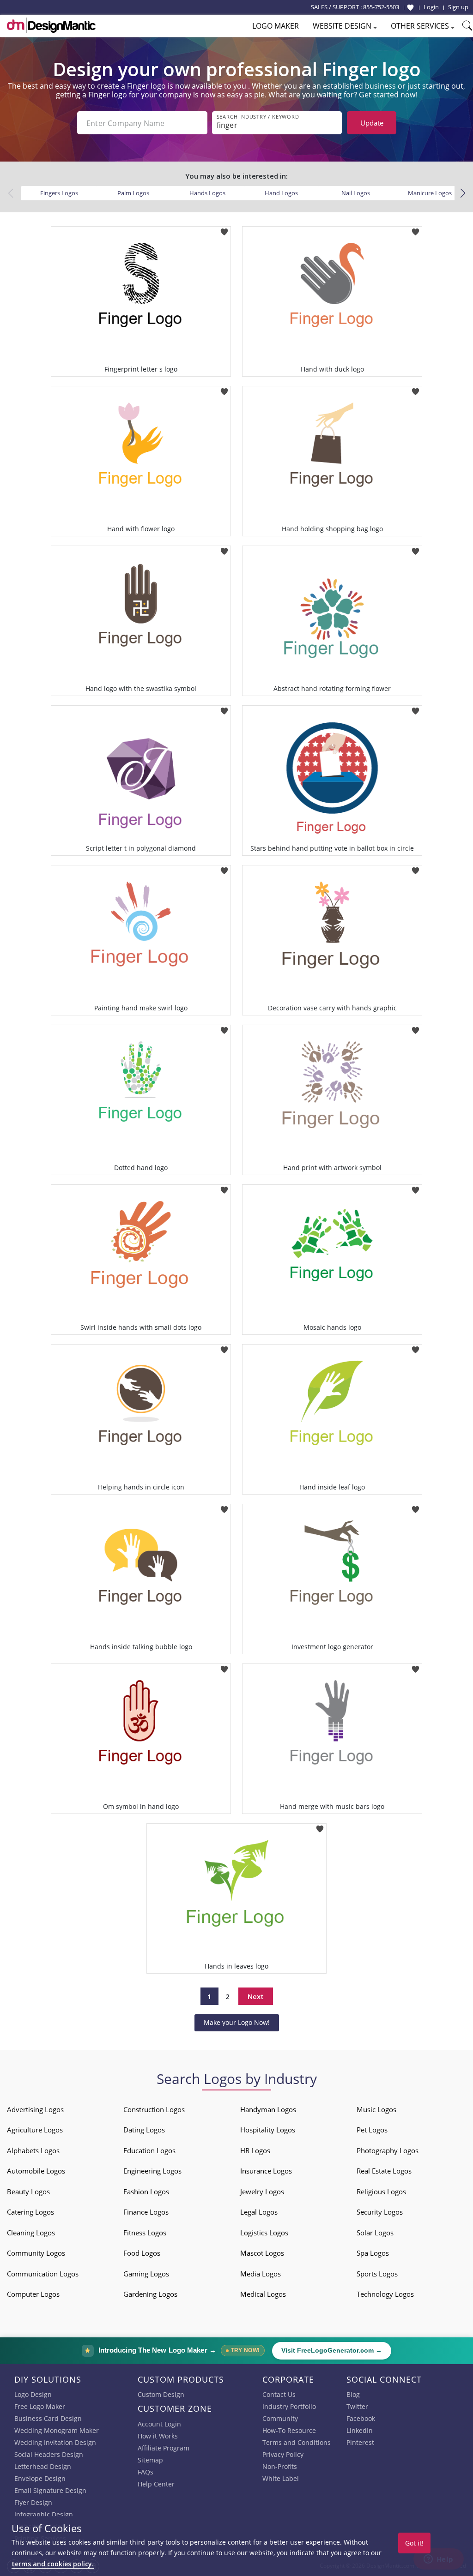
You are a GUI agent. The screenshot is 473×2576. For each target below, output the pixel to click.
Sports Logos (377, 2274)
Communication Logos (43, 2274)
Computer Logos (33, 2294)
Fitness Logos (145, 2233)
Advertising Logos (35, 2109)
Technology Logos (385, 2294)
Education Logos (149, 2150)
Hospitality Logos (268, 2130)
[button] (463, 193)
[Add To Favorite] (224, 229)
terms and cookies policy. (53, 2564)
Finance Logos (146, 2212)
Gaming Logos (146, 2274)
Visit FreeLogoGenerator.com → (332, 2351)
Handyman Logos (268, 2109)
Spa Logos (373, 2253)
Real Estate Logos (384, 2171)
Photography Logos (388, 2150)
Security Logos (380, 2212)
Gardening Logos (150, 2294)
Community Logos (36, 2253)
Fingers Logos (59, 193)
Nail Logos (356, 193)
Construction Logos (154, 2109)
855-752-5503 (381, 7)
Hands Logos (207, 193)
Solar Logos (375, 2233)
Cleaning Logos (31, 2233)
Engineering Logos (152, 2171)
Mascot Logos (262, 2253)
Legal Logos (259, 2212)
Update (372, 123)
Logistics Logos (264, 2233)
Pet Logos (372, 2130)
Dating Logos (144, 2130)
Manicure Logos (430, 193)
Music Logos (376, 2109)
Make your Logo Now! (237, 2022)
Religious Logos (381, 2192)
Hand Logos (281, 193)
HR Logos (255, 2150)
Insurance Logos (266, 2171)
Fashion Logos (146, 2192)
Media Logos (261, 2274)
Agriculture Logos (35, 2130)
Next (256, 1996)
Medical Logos (263, 2294)
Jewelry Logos (262, 2192)
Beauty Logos (28, 2192)
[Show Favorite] (410, 7)
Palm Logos (133, 193)
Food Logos (142, 2253)
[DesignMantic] (51, 25)
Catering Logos (30, 2212)
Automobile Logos (36, 2171)
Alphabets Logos (33, 2150)
